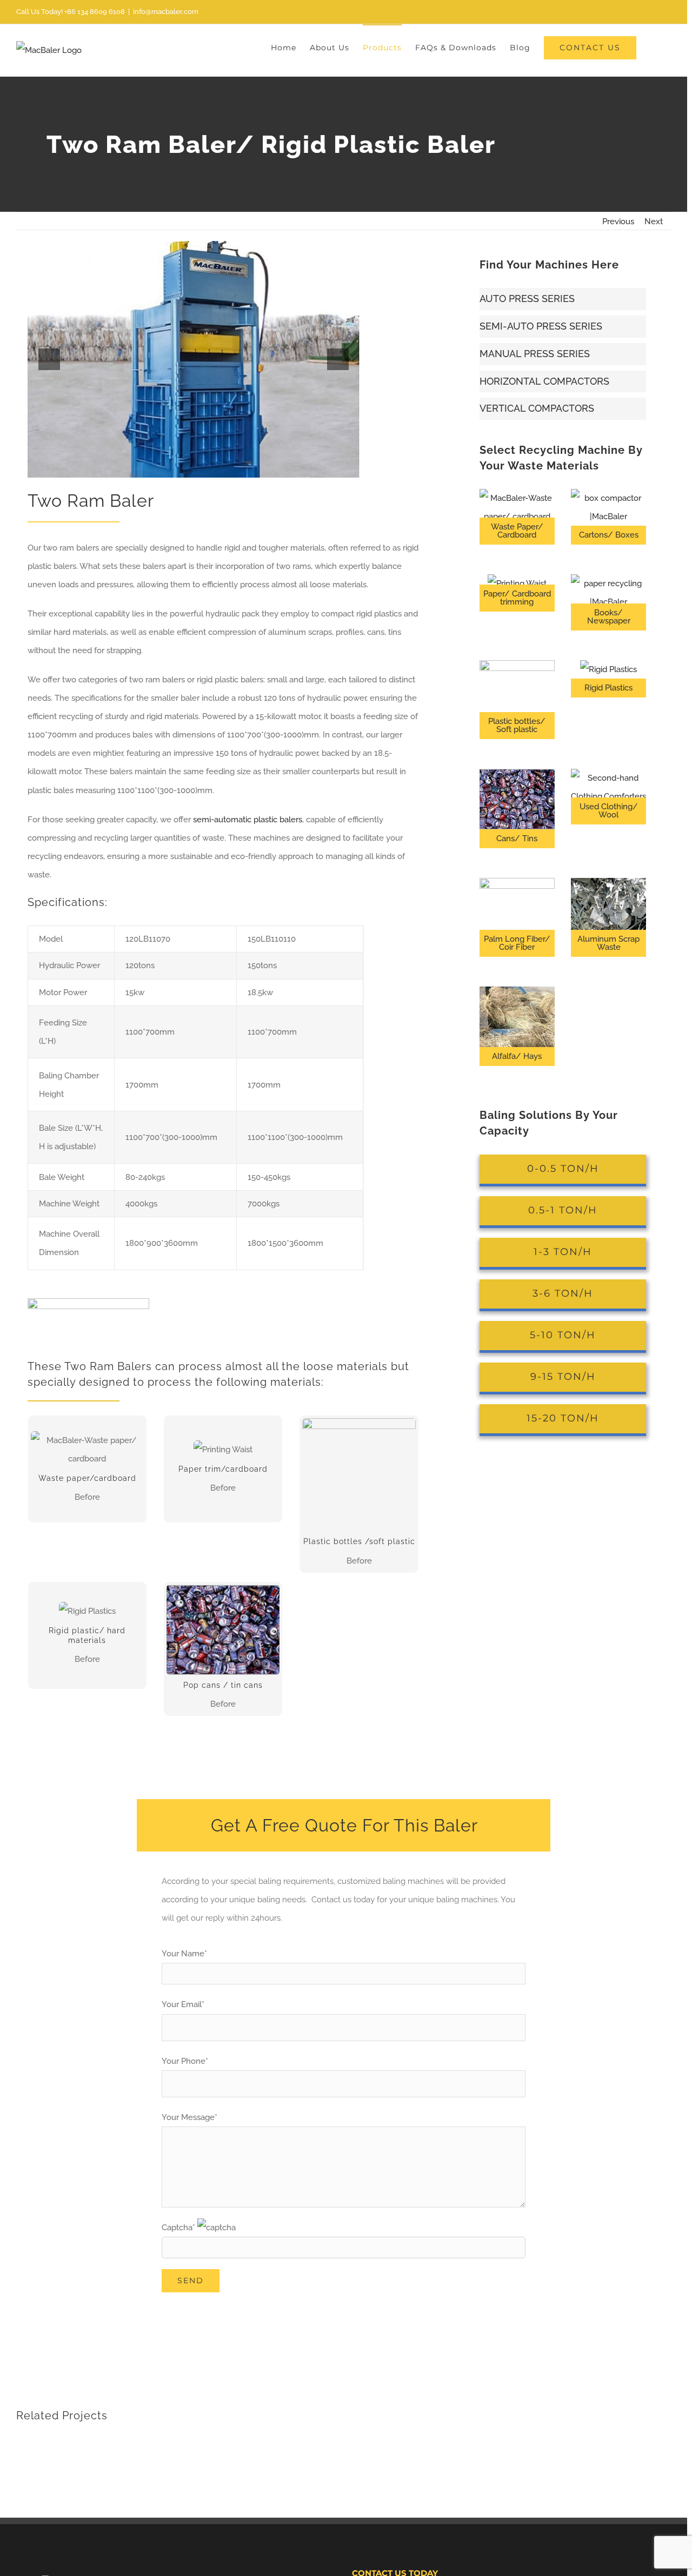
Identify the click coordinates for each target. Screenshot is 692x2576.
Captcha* (179, 2228)
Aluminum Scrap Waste (608, 943)
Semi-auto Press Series (541, 326)
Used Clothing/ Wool (609, 811)
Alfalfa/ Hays (517, 1056)
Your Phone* (185, 2061)
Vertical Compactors (537, 408)
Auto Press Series (527, 298)
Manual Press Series (535, 354)
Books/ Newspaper (609, 617)
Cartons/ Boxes (609, 535)
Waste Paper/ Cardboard (517, 531)
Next (654, 222)
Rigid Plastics (608, 688)
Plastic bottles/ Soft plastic (517, 725)
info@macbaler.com (166, 12)
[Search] (654, 47)
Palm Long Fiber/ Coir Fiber (517, 943)
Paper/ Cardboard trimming (517, 598)
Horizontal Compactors (544, 381)
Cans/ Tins (517, 838)
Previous (618, 222)
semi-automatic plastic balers (248, 820)
